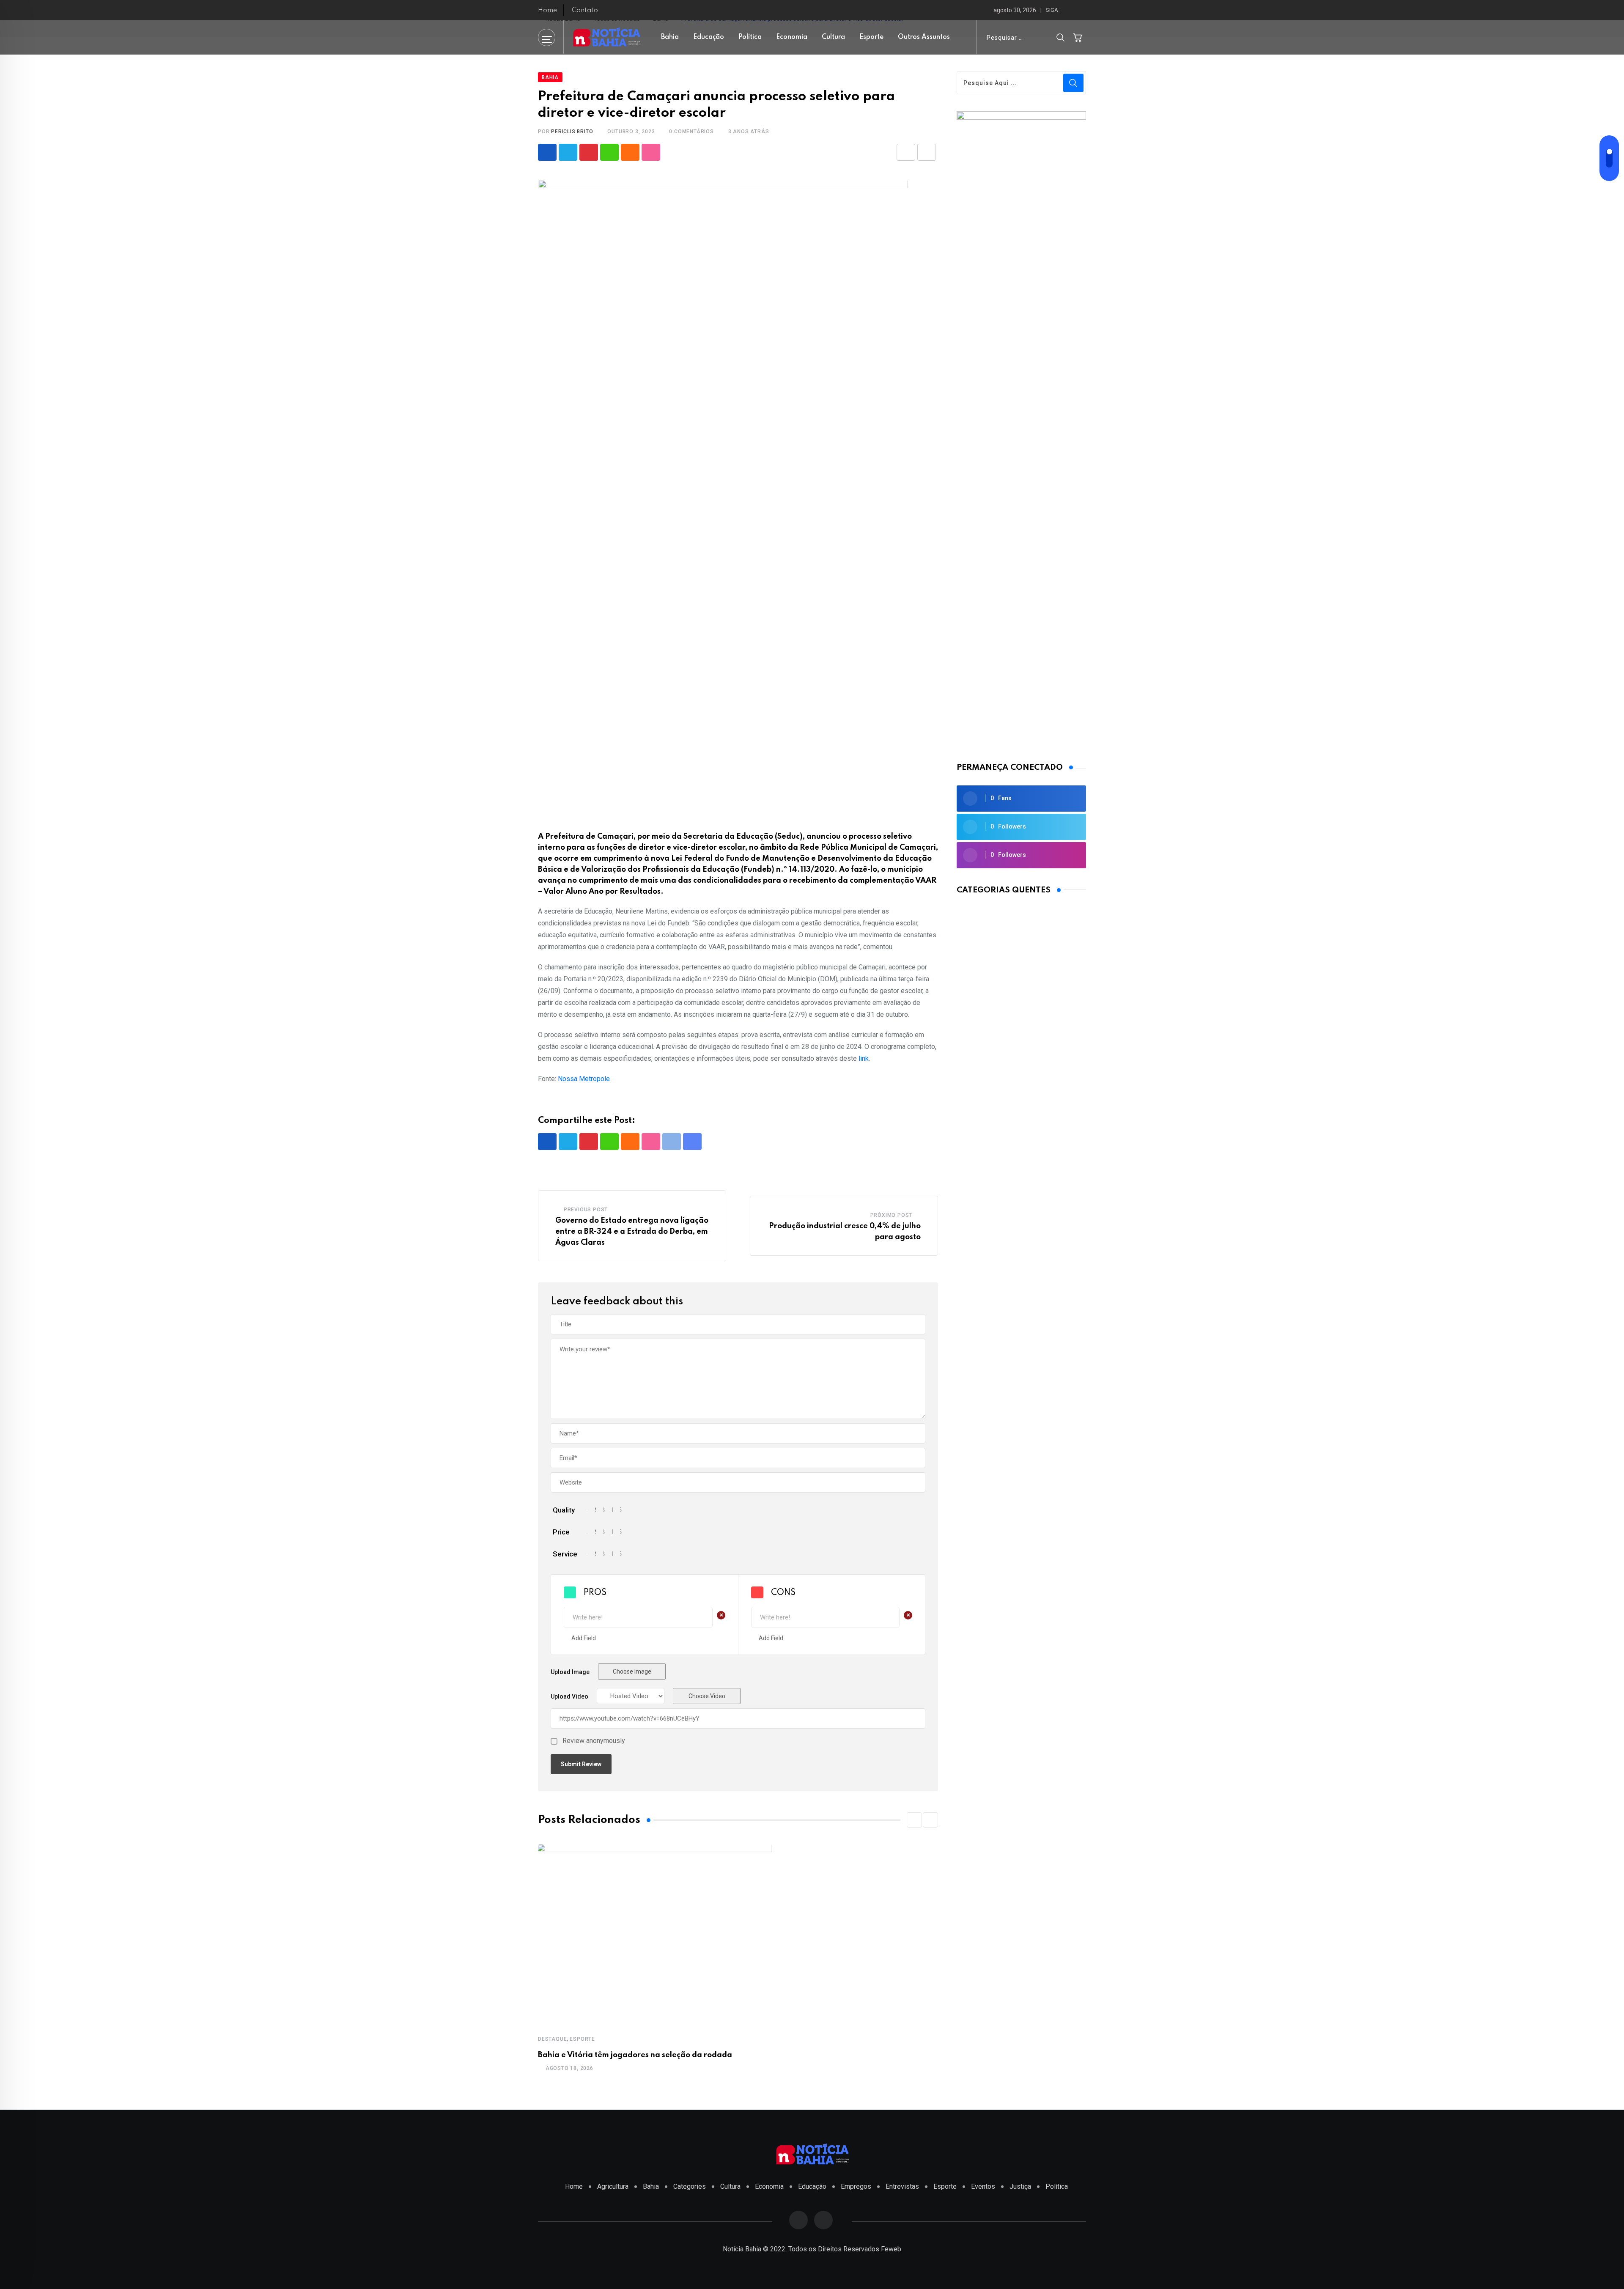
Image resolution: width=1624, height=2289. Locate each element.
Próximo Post (892, 1215)
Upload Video (569, 1696)
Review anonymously (594, 1741)
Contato (585, 11)
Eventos (983, 2186)
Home (547, 11)
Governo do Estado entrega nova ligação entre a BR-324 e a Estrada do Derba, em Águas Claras (632, 1231)
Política (750, 37)
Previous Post (586, 1210)
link (864, 1058)
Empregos (856, 2186)
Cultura (833, 37)
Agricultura (613, 2186)
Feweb (891, 2249)
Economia (792, 37)
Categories (690, 2186)
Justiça (1020, 2186)
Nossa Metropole (584, 1079)
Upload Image (570, 1672)
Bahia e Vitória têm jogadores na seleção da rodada (635, 2055)
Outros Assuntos (924, 37)
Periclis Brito (572, 132)
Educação (709, 37)
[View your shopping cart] (1078, 37)
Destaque (552, 2039)
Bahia (670, 37)
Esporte (871, 37)
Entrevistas (902, 2186)
